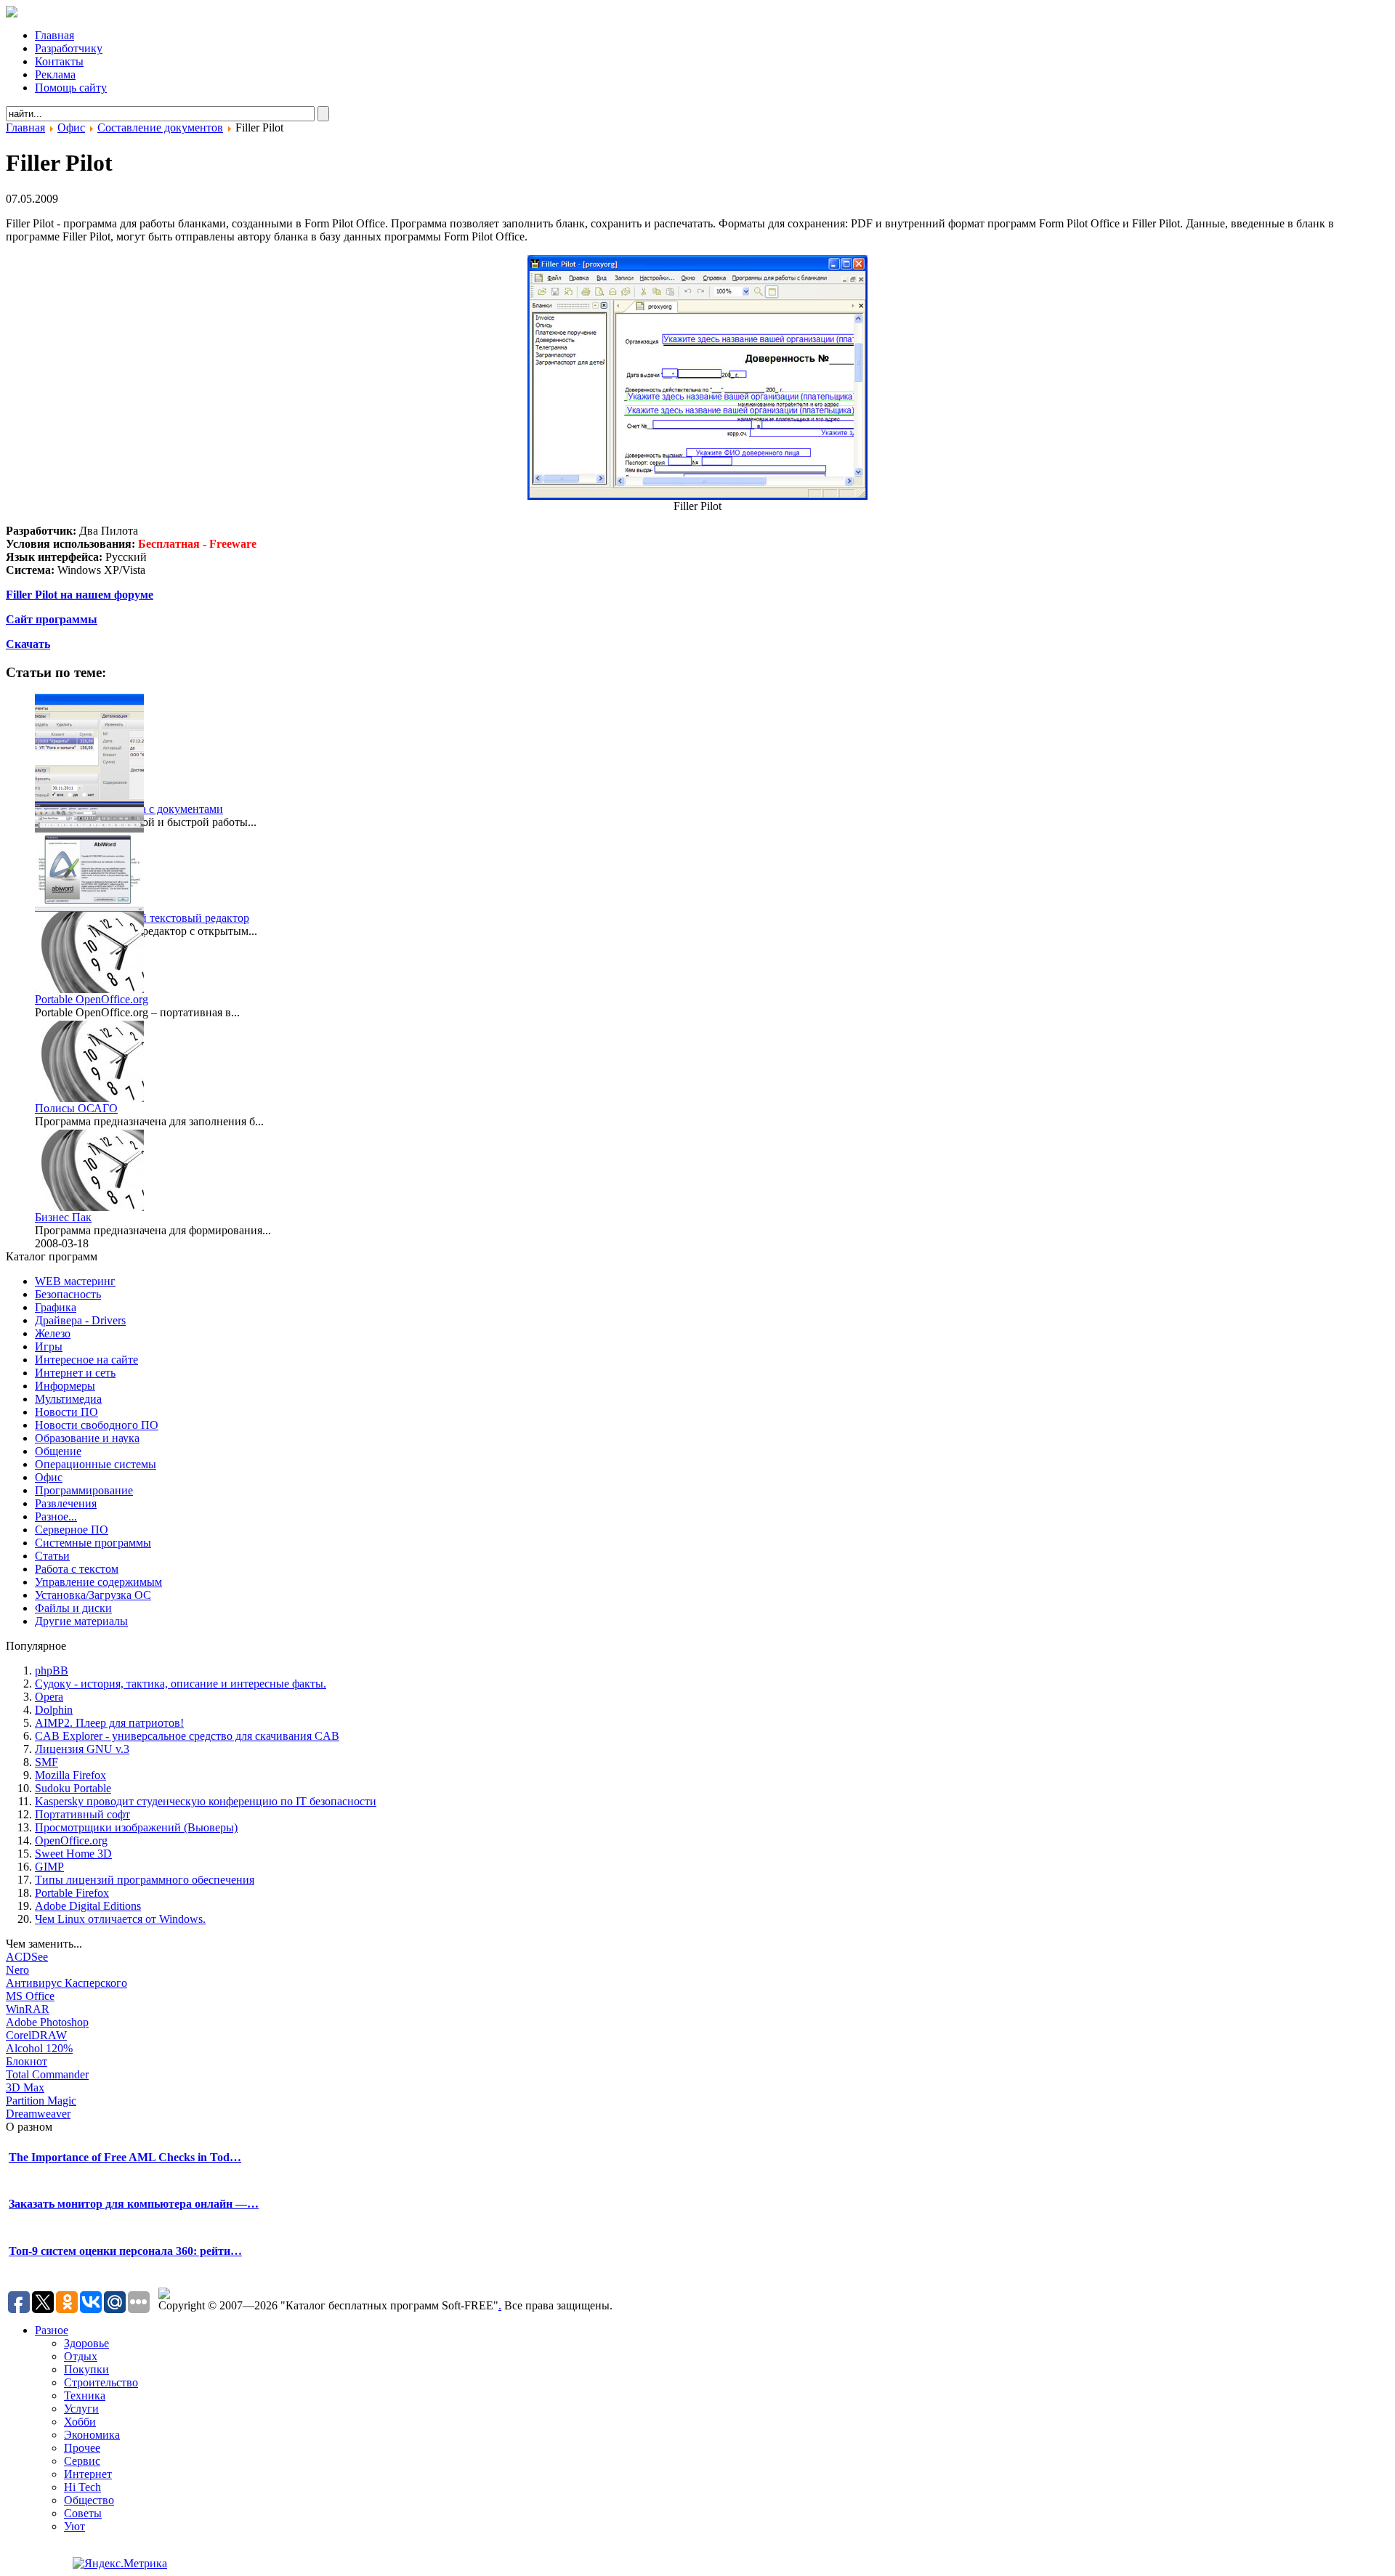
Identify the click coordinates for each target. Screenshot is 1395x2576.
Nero (17, 1970)
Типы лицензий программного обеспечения (145, 1880)
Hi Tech (82, 2487)
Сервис (82, 2461)
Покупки (86, 2369)
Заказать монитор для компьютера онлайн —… (134, 2204)
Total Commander (47, 2074)
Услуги (81, 2409)
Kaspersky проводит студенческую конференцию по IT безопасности (206, 1801)
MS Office (30, 1996)
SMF (46, 1762)
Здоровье (86, 2343)
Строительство (101, 2382)
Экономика (92, 2435)
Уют (74, 2526)
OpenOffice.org (71, 1840)
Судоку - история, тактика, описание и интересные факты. (181, 1684)
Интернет (88, 2474)
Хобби (80, 2422)
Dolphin (54, 1710)
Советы (83, 2513)
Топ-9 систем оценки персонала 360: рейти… (125, 2251)
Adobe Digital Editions (88, 1906)
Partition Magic (41, 2101)
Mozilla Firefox (70, 1775)
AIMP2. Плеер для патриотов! (109, 1723)
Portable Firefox (72, 1893)
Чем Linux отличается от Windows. (120, 1919)
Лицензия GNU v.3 (82, 1749)
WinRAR (28, 2009)
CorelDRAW (36, 2035)
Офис (71, 127)
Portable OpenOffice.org (92, 999)
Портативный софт (82, 1814)
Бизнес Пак (63, 1217)
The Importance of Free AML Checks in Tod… (125, 2157)
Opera (49, 1697)
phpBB (52, 1670)
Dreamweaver (38, 2114)
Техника (85, 2395)
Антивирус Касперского (66, 1983)
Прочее (82, 2448)
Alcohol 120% (39, 2048)
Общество (89, 2500)
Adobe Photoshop (47, 2022)
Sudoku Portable (73, 1788)
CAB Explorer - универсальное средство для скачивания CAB (187, 1736)
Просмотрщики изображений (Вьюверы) (136, 1827)
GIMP (49, 1867)
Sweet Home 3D (73, 1854)
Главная (25, 127)
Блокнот (27, 2061)
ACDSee (27, 1957)
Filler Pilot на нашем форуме (80, 595)
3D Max (25, 2087)
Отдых (81, 2356)
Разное (52, 2330)
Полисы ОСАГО (76, 1108)
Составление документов (160, 127)
